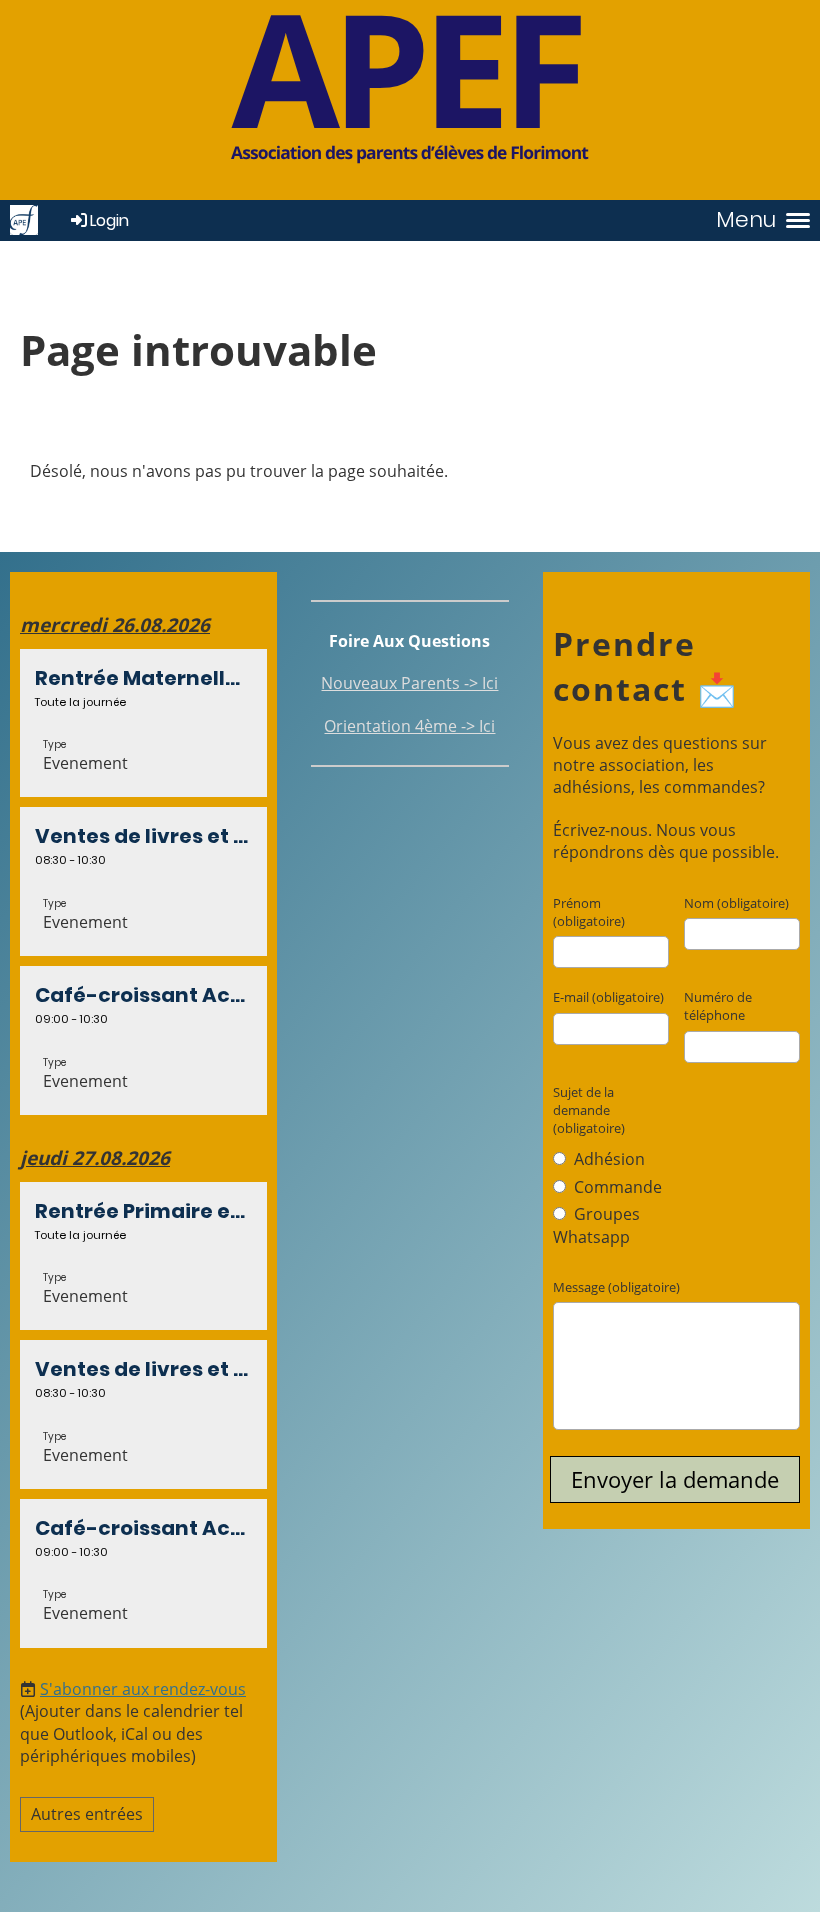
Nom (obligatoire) (736, 903)
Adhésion (607, 1159)
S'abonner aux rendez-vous (143, 1689)
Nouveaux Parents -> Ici (409, 683)
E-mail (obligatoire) (608, 997)
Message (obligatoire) (616, 1287)
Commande (616, 1187)
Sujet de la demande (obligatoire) (589, 1110)
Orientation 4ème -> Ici (409, 726)
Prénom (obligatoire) (589, 912)
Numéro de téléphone (718, 1006)
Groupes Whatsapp (596, 1225)
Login (109, 220)
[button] (143, 723)
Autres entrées (87, 1814)
